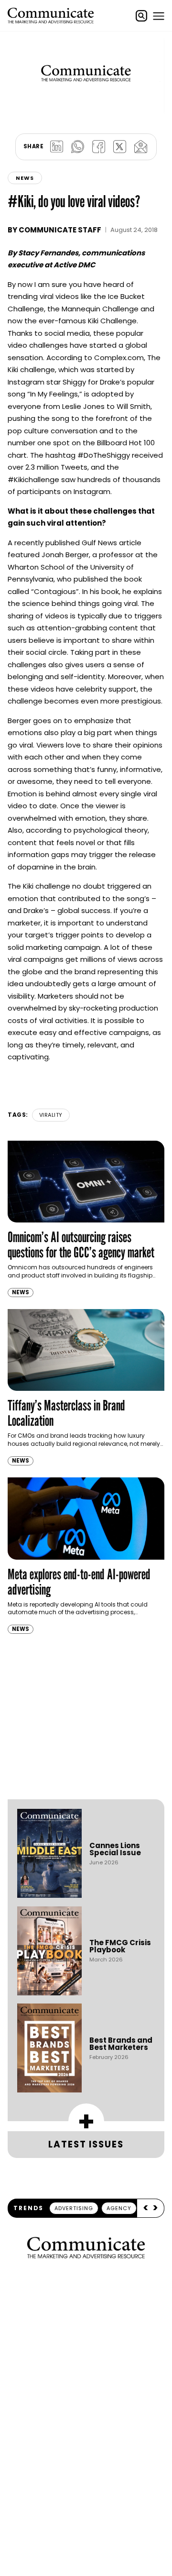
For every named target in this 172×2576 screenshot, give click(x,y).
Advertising (74, 2208)
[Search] (141, 16)
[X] (119, 147)
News (25, 178)
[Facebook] (98, 147)
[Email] (140, 147)
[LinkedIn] (56, 147)
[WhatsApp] (77, 147)
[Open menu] (159, 16)
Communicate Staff (60, 230)
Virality (51, 1115)
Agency (119, 2208)
